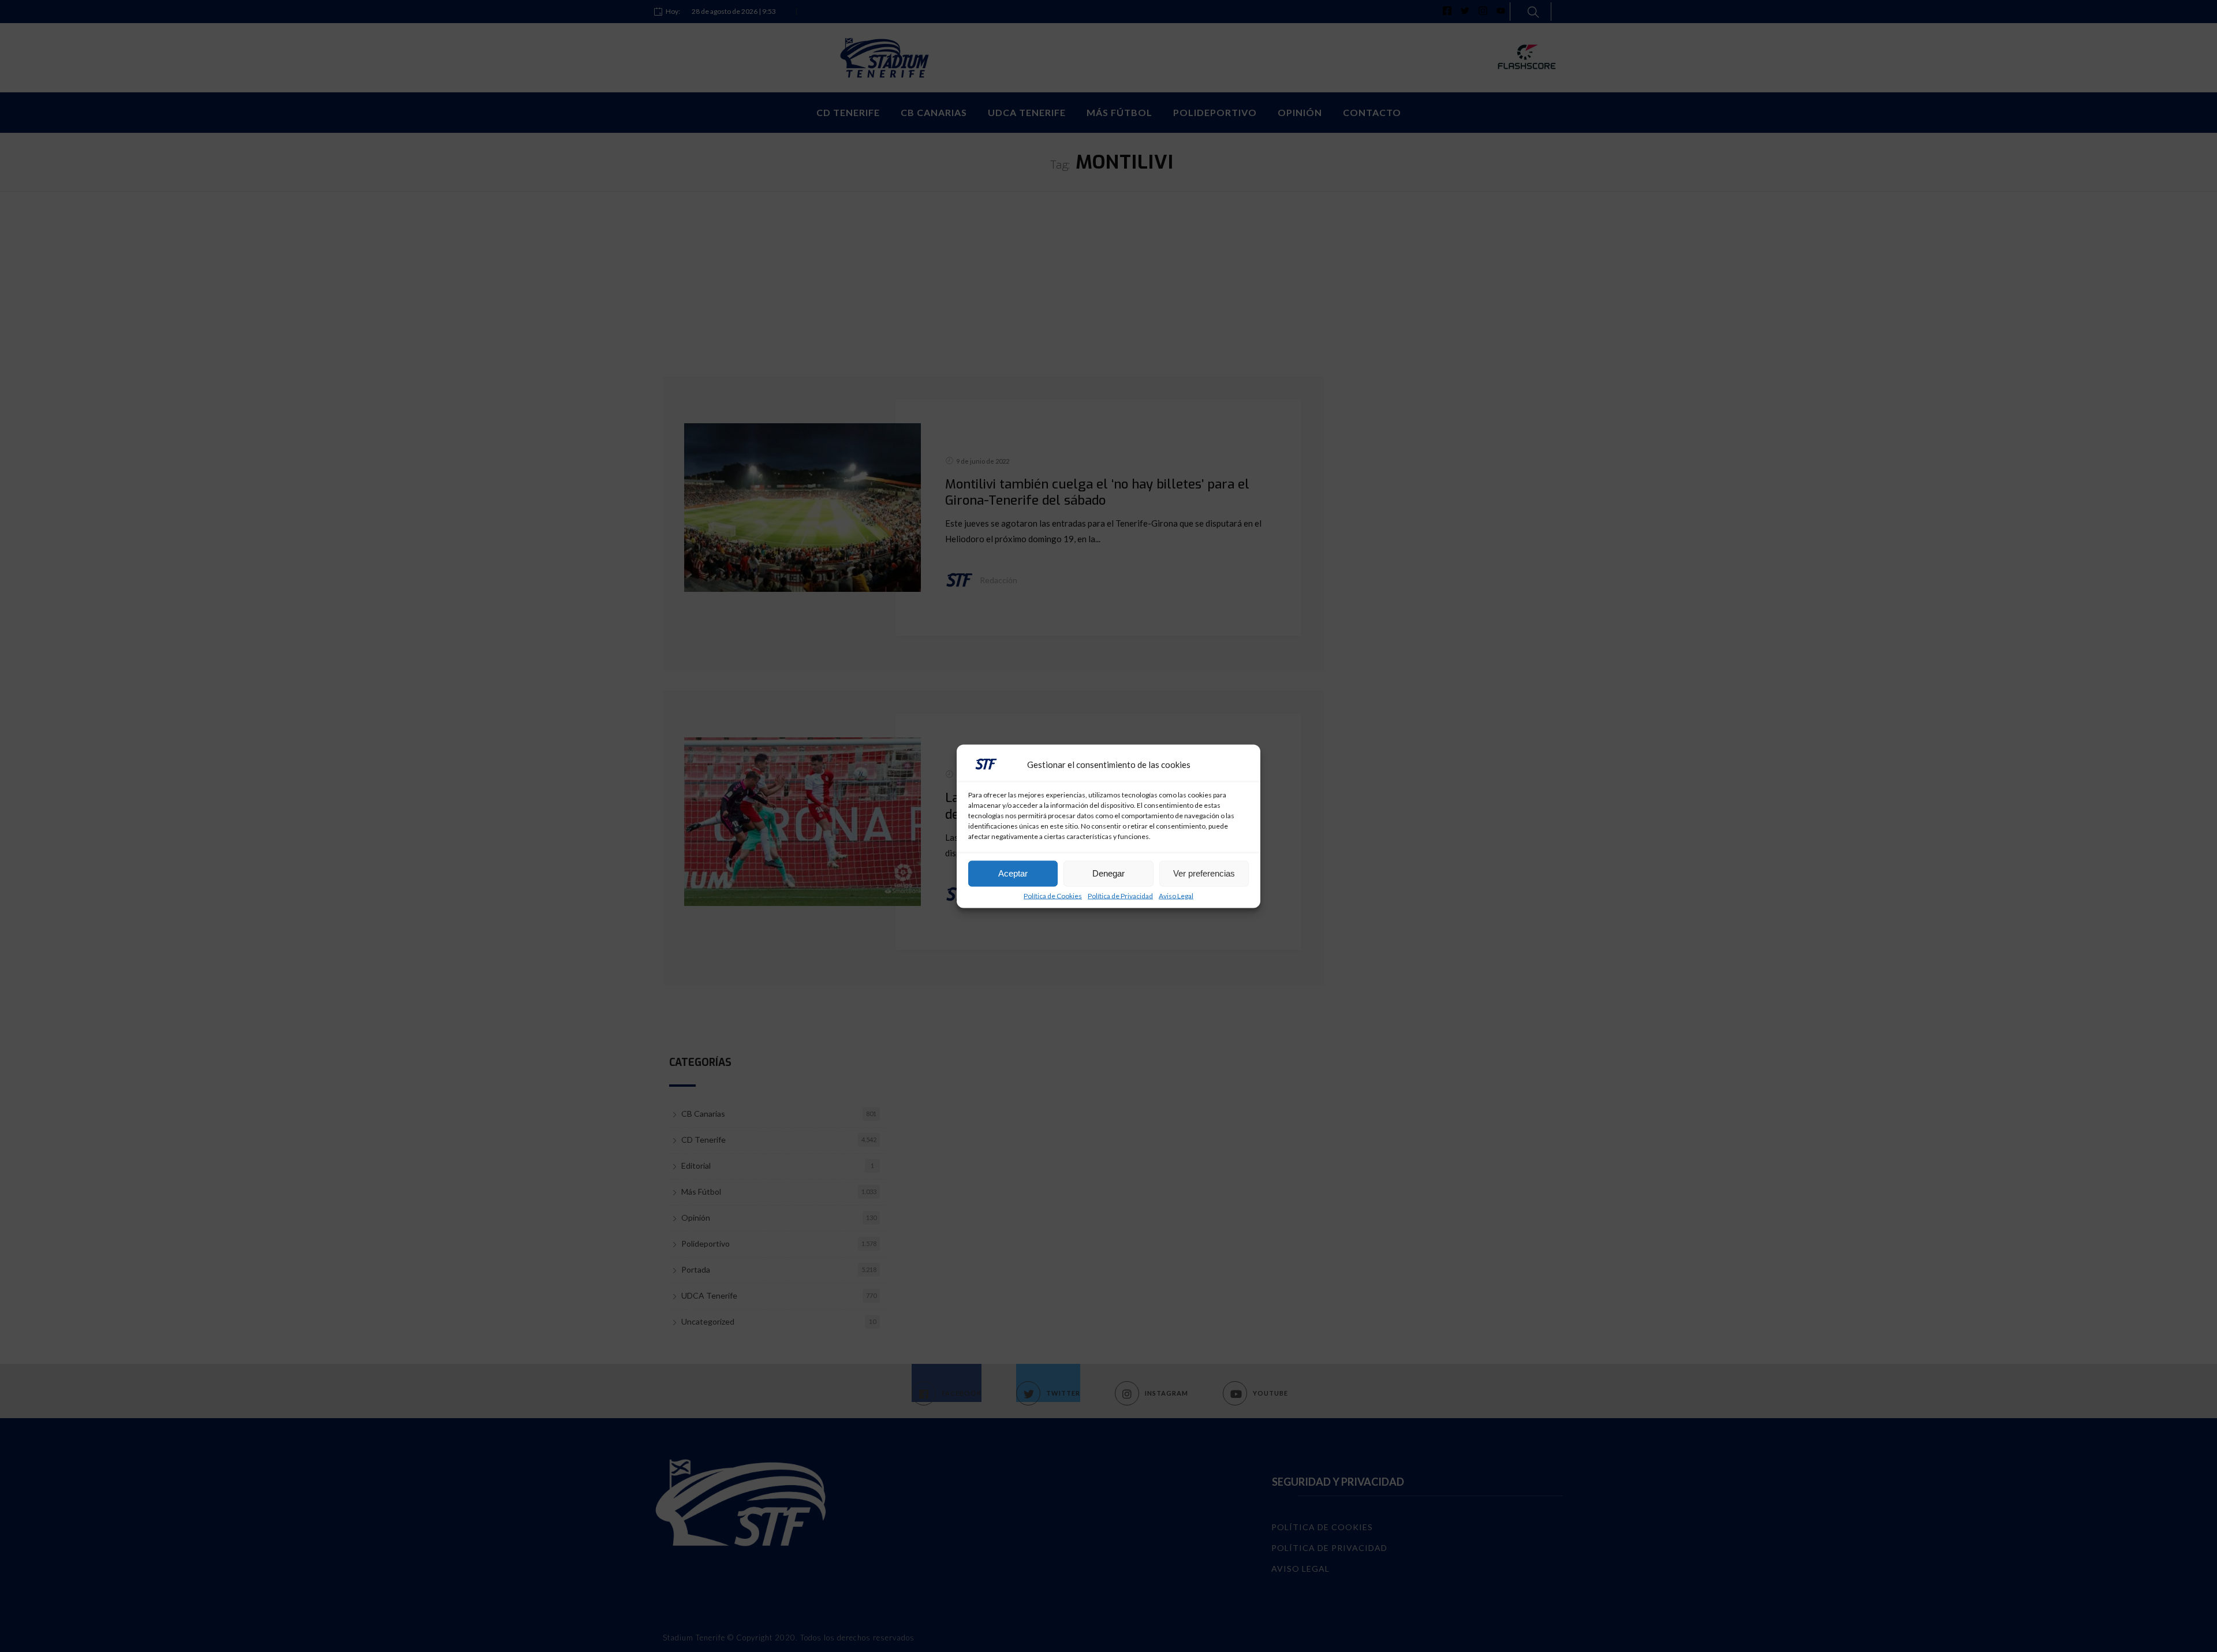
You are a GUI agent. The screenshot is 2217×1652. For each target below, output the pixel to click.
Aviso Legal (1176, 896)
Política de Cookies (1053, 896)
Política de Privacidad (1120, 896)
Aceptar (1013, 873)
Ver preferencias (1204, 873)
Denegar (1108, 873)
